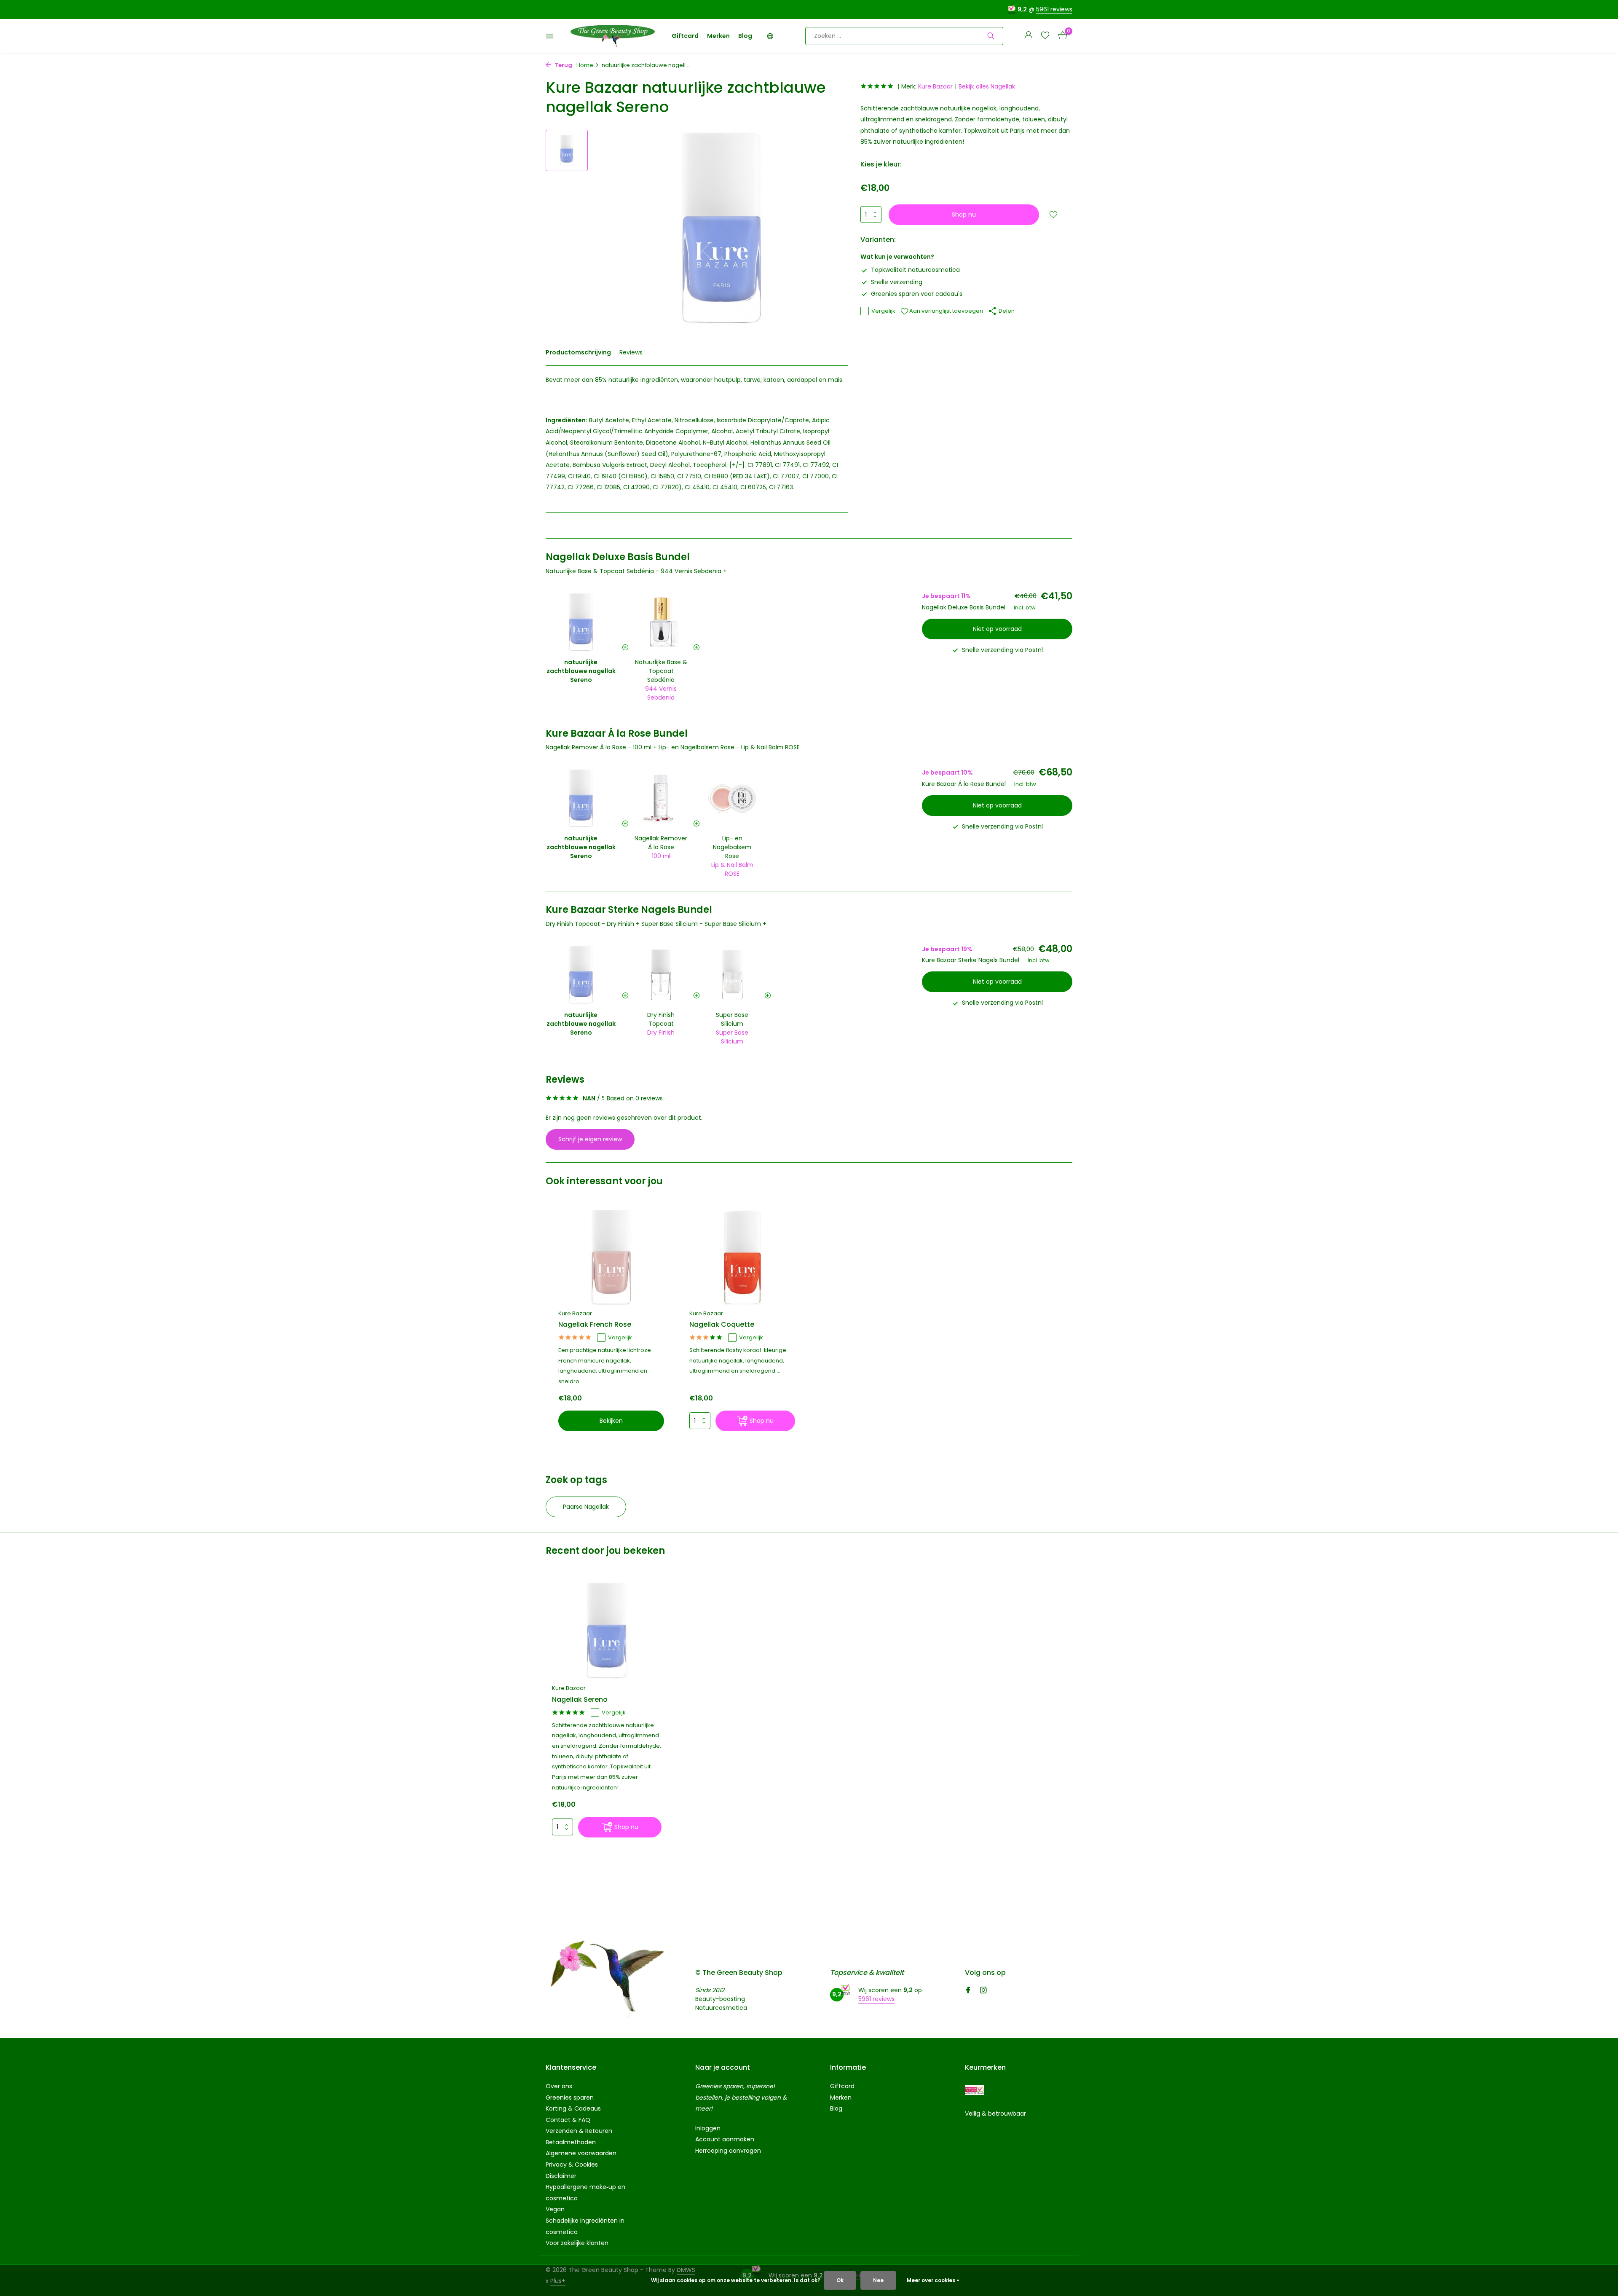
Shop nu (964, 215)
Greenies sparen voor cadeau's (917, 294)
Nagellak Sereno (580, 1700)
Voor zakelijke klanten (577, 2243)
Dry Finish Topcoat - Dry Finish (590, 924)
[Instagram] (983, 1991)
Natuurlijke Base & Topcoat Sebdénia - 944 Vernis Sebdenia (634, 571)
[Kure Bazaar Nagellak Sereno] (607, 1631)
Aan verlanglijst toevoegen (946, 311)
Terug (563, 65)
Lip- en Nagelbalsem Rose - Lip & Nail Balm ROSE (729, 747)
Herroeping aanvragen (728, 2151)
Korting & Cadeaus (573, 2108)
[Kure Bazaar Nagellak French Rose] (611, 1257)
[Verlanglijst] (1045, 36)
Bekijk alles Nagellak (987, 86)
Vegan (555, 2209)
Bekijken (611, 1421)
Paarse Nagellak (586, 1507)
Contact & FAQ (568, 2120)
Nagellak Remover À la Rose (661, 843)
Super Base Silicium (732, 1019)
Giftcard (685, 36)
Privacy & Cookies (572, 2165)
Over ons (559, 2086)
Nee (878, 2280)
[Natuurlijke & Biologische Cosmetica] (613, 36)
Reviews (631, 352)
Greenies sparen (570, 2098)
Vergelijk (883, 311)
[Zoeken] (991, 36)
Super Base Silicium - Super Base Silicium (701, 924)
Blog (745, 36)
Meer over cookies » (933, 2280)
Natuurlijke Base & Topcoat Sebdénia (661, 671)
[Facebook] (968, 1991)
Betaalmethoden (571, 2142)
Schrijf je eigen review (590, 1139)
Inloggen (708, 2128)
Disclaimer (561, 2176)
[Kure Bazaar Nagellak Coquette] (742, 1257)
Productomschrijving (578, 352)
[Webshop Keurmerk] (974, 2090)
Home (585, 65)
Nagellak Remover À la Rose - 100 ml (599, 747)
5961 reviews (1054, 9)
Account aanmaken (725, 2139)
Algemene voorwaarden (581, 2153)
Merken (718, 36)
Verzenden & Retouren (579, 2131)
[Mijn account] (1028, 36)
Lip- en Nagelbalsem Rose (732, 847)
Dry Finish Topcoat (661, 1019)
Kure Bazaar (935, 86)
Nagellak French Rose (595, 1325)
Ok (840, 2280)
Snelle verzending (897, 282)
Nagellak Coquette (722, 1325)
